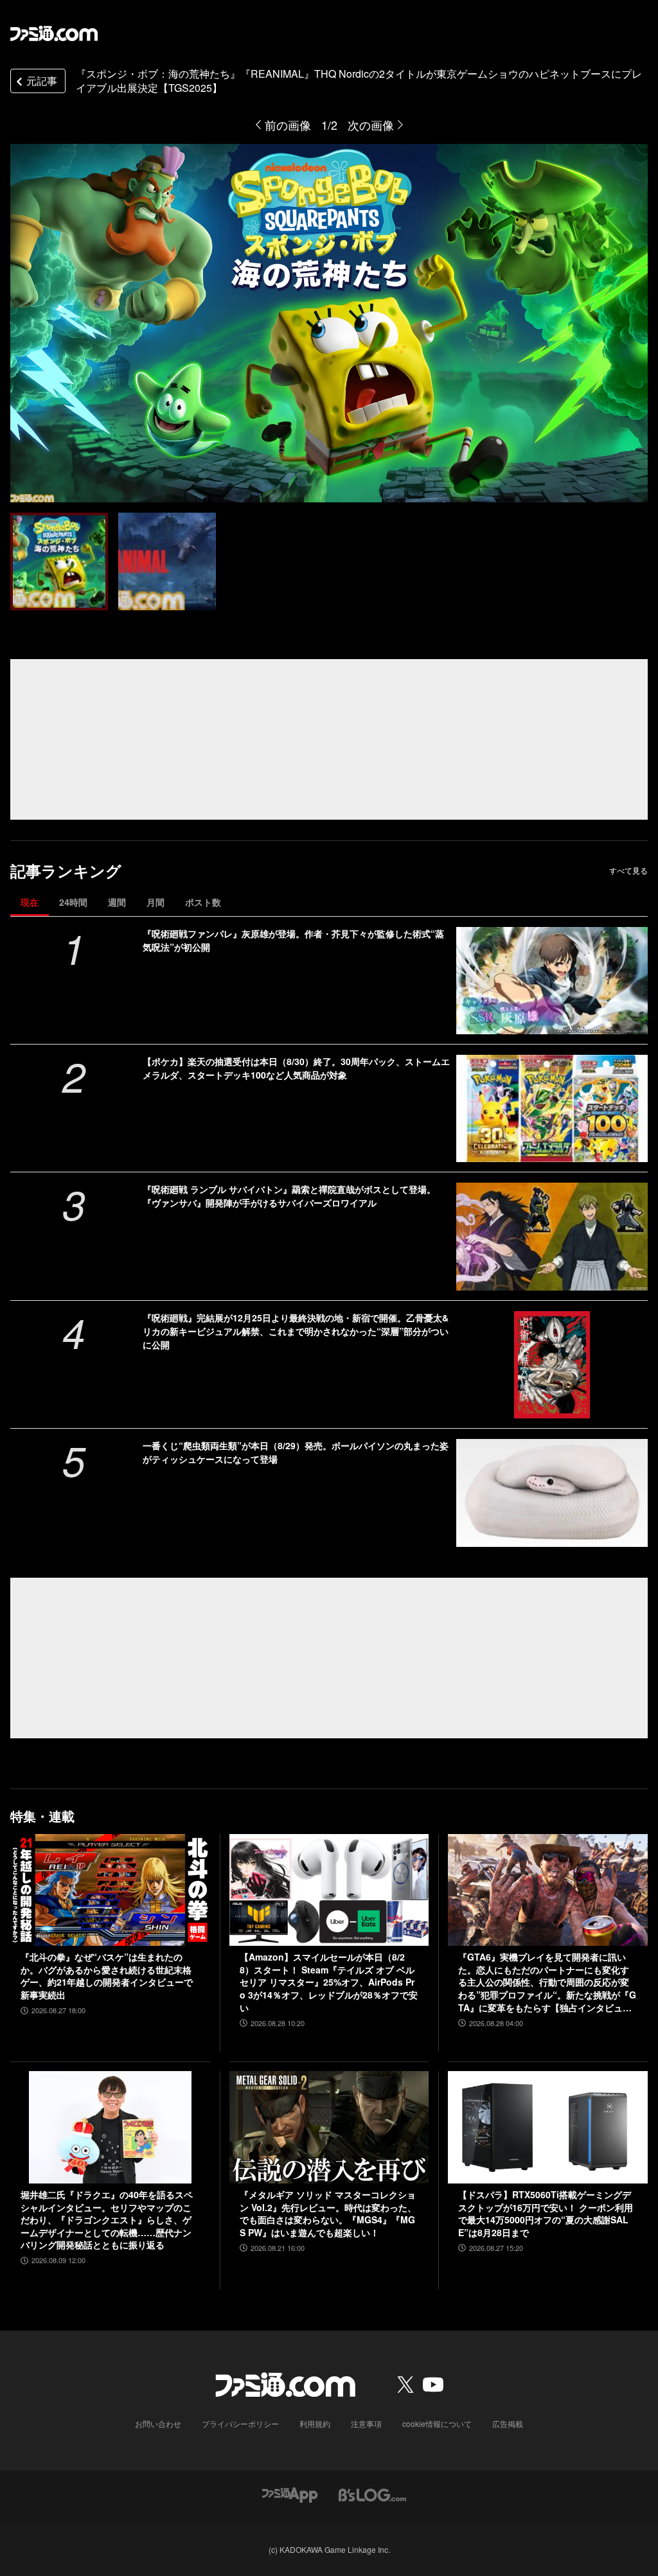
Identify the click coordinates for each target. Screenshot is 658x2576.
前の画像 (288, 125)
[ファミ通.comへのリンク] (54, 33)
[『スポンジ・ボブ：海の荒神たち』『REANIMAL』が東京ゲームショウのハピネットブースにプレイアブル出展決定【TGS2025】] (59, 561)
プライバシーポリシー (240, 2423)
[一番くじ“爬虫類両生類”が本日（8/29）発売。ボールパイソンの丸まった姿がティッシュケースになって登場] (552, 1493)
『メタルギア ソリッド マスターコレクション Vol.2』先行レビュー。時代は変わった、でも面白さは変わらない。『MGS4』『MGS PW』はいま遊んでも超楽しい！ (328, 2214)
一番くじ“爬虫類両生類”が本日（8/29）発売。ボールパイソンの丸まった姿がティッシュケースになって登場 (296, 1452)
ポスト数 (203, 902)
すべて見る (628, 870)
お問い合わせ (158, 2423)
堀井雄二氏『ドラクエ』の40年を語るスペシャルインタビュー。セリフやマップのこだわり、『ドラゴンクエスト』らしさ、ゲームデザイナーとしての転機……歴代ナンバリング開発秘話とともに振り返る (107, 2220)
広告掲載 (508, 2423)
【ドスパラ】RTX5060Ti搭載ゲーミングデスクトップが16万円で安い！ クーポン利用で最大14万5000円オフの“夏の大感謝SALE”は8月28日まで (546, 2214)
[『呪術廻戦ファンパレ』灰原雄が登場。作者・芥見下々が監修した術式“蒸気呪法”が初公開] (552, 981)
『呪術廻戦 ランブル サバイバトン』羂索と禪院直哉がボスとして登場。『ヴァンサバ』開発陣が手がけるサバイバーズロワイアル (289, 1196)
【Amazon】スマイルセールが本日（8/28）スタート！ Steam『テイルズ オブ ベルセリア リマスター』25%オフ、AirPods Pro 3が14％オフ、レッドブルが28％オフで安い (329, 1982)
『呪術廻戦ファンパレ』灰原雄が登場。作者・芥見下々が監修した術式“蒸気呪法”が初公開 (293, 940)
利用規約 (315, 2423)
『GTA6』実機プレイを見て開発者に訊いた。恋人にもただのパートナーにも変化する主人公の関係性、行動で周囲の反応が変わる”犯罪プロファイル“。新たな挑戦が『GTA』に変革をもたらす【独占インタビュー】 (547, 1982)
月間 (156, 902)
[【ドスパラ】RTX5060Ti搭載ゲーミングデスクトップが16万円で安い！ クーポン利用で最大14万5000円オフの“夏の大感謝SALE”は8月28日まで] (548, 2127)
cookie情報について (437, 2423)
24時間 (73, 902)
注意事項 (366, 2423)
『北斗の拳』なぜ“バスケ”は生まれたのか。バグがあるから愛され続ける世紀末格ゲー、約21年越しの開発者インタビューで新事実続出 (107, 1976)
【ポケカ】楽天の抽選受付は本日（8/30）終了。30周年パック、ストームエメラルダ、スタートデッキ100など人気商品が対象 (296, 1068)
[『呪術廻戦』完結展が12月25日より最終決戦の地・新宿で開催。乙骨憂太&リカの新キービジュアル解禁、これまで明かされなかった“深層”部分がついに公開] (552, 1365)
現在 (30, 902)
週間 (117, 902)
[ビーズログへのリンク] (372, 2493)
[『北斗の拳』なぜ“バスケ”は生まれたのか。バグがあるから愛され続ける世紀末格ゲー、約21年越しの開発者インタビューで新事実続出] (110, 1890)
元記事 (42, 81)
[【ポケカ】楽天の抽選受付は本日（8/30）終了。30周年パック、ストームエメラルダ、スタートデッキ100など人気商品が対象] (552, 1108)
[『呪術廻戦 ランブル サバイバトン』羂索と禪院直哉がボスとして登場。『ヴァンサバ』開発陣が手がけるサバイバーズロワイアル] (552, 1236)
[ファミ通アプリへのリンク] (290, 2493)
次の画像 (371, 125)
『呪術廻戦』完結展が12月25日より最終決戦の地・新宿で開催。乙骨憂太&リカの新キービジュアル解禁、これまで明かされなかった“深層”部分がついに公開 (296, 1331)
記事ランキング (66, 871)
